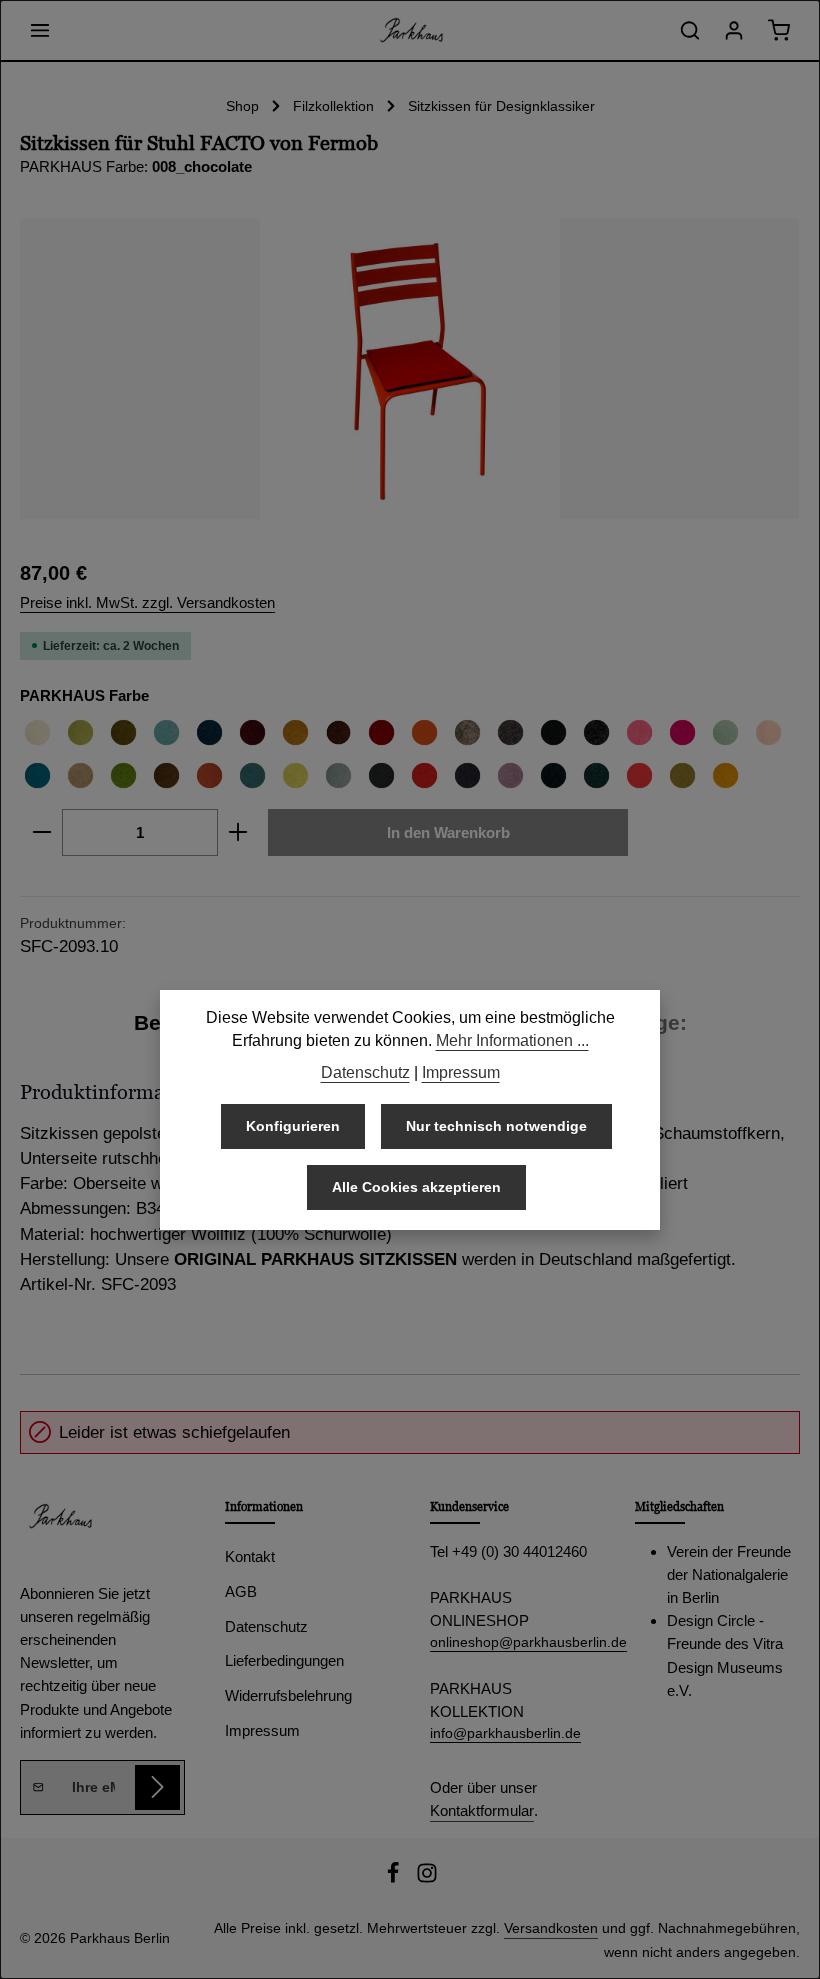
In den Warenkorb (448, 832)
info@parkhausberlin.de (505, 1733)
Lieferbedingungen (284, 1660)
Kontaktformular (482, 1810)
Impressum (262, 1730)
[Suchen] (690, 30)
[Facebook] (395, 1879)
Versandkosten (551, 1928)
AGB (241, 1591)
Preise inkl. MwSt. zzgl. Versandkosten (147, 602)
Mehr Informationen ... (512, 1040)
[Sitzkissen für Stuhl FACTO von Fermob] (409, 369)
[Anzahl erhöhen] (238, 832)
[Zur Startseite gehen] (410, 30)
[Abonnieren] (157, 1787)
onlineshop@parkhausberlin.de (512, 1642)
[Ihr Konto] (734, 30)
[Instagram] (427, 1879)
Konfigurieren (293, 1126)
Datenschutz (266, 1626)
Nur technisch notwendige (496, 1126)
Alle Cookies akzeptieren (416, 1187)
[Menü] (40, 30)
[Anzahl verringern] (41, 832)
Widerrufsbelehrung (288, 1695)
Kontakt (250, 1556)
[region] (410, 369)
